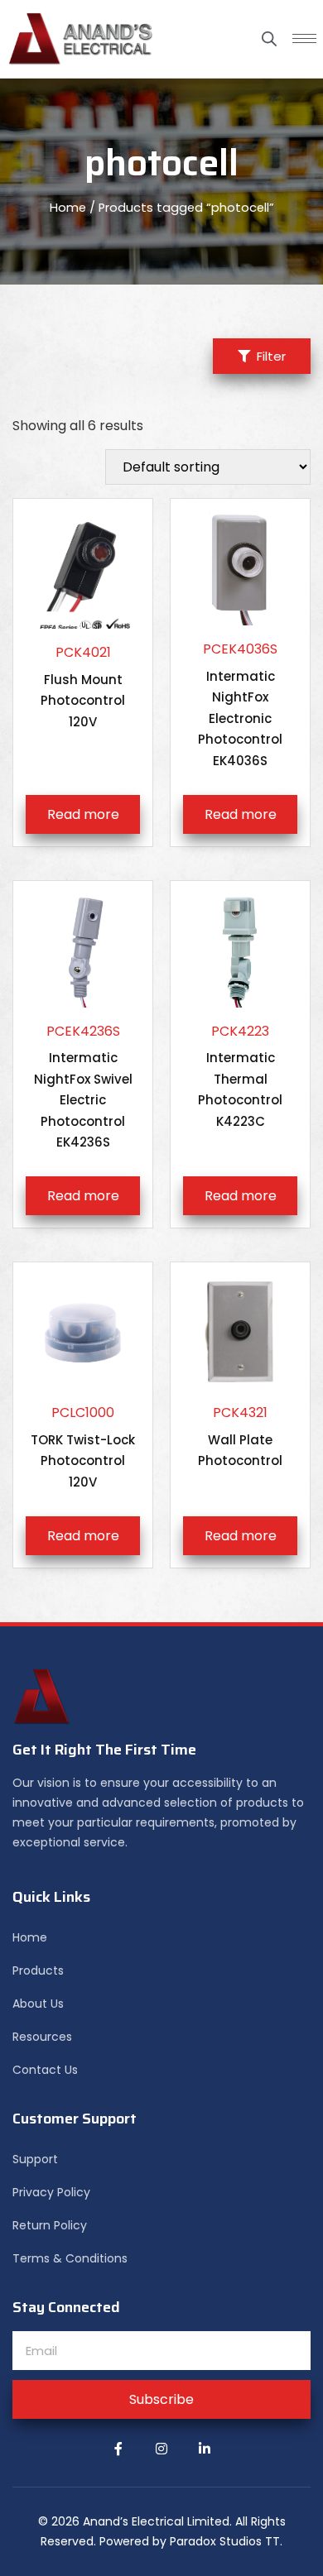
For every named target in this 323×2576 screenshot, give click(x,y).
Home (68, 208)
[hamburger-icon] (304, 38)
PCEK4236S (83, 1087)
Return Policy (50, 2225)
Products (38, 1970)
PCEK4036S (240, 704)
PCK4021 (83, 687)
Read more (83, 814)
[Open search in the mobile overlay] (269, 39)
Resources (42, 2037)
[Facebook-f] (118, 2449)
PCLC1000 (83, 1447)
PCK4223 (240, 1076)
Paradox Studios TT (225, 2541)
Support (35, 2159)
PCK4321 (240, 1436)
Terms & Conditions (70, 2258)
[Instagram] (161, 2449)
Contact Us (45, 2070)
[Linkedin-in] (205, 2449)
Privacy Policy (51, 2192)
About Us (38, 2004)
